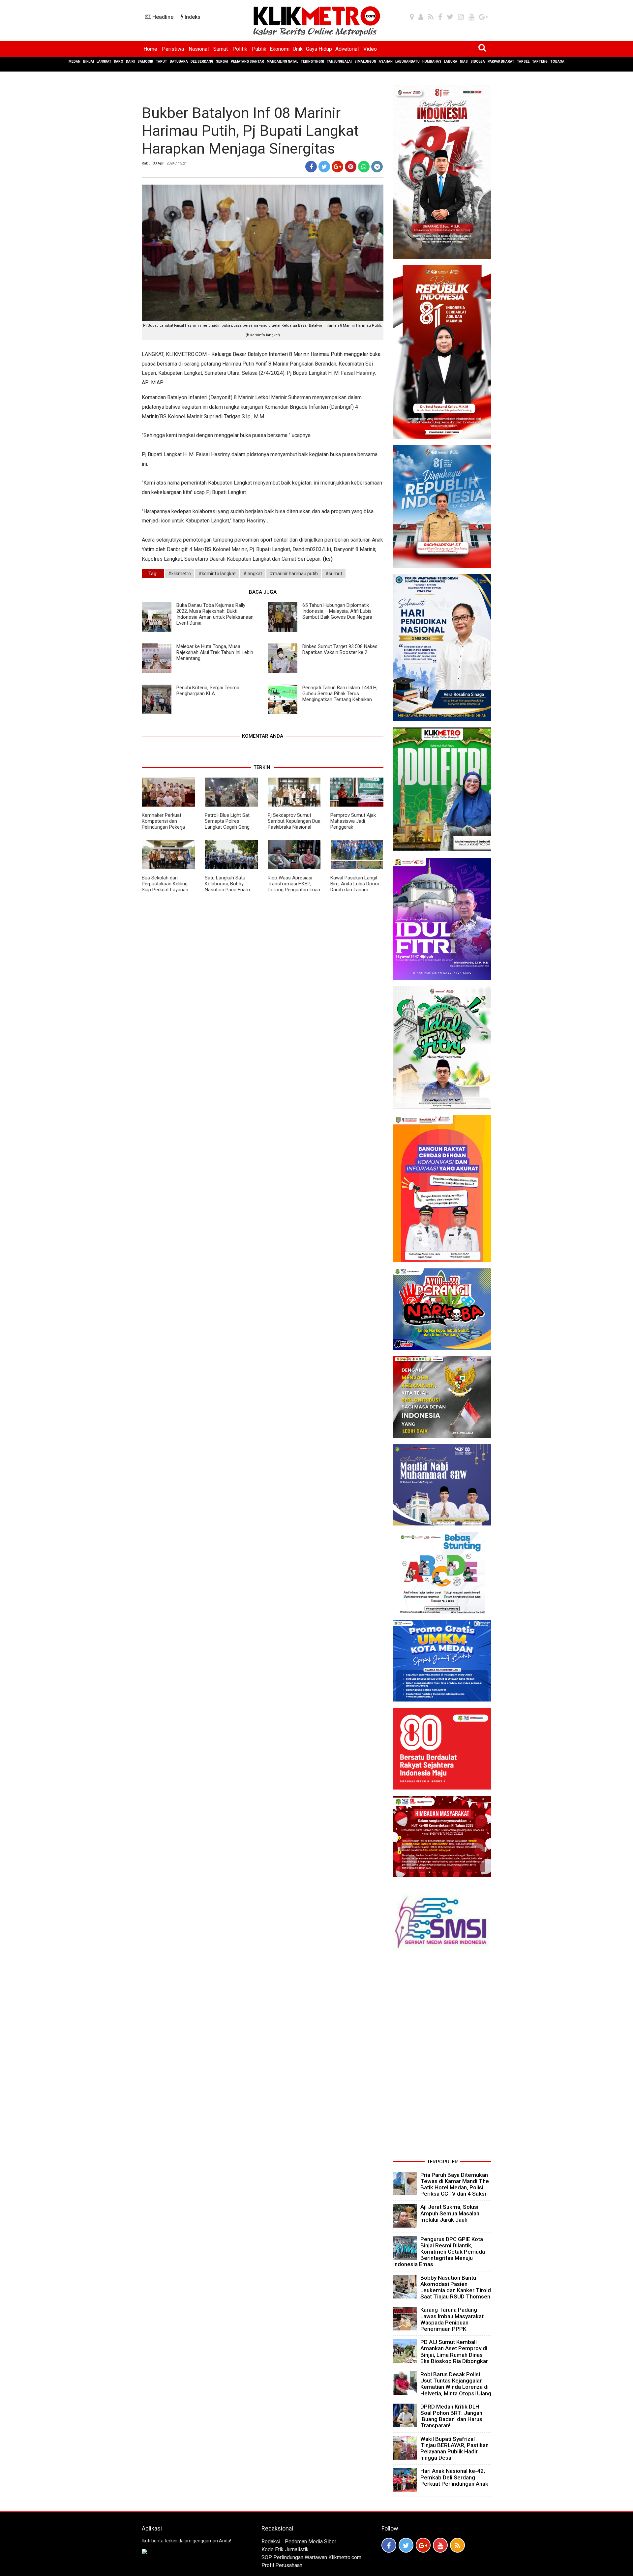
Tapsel (523, 61)
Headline (162, 17)
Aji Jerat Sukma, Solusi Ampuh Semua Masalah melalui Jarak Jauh (450, 2213)
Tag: (153, 574)
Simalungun (365, 61)
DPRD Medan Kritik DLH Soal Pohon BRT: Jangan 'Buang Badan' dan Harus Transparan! (451, 2416)
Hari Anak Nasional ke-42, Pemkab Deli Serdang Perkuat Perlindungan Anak (454, 2477)
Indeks (192, 17)
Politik (240, 49)
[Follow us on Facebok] (389, 2545)
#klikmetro (180, 574)
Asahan (386, 61)
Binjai (89, 61)
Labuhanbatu (407, 61)
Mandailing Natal (282, 61)
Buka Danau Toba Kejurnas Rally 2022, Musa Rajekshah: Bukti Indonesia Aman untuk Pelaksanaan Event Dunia (215, 614)
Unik (298, 49)
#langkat (253, 574)
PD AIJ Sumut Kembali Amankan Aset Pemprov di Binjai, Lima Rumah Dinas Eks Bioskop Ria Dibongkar (454, 2352)
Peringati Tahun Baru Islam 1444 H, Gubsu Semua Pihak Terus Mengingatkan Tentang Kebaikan (340, 694)
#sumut (334, 574)
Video (370, 49)
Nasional (199, 49)
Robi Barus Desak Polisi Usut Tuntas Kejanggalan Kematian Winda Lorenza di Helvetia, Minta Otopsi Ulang (456, 2384)
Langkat (104, 61)
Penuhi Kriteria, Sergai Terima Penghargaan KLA (208, 691)
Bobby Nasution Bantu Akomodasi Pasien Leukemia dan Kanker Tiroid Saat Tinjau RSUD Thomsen (456, 2287)
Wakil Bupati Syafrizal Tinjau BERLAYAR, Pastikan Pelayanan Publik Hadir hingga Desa (454, 2448)
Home (150, 49)
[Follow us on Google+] (423, 2545)
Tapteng (540, 61)
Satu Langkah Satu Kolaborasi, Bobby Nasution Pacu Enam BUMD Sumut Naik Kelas (231, 887)
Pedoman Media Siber (311, 2542)
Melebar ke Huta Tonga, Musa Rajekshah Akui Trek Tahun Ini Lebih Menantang (215, 652)
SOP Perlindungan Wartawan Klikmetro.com (311, 2557)
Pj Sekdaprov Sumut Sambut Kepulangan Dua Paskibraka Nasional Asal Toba (294, 824)
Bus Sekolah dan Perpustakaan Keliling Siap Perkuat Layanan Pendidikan (165, 887)
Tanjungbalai (339, 61)
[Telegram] (377, 167)
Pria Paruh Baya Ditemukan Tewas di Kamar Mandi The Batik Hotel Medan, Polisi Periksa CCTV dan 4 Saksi (455, 2184)
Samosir (145, 61)
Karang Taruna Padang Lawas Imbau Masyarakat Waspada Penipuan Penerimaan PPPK (452, 2319)
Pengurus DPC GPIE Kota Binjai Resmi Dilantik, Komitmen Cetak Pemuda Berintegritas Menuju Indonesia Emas (439, 2252)
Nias (464, 61)
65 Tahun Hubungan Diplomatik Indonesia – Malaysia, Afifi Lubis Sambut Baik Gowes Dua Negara (337, 611)
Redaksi (271, 2542)
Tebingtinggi (312, 61)
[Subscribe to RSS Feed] (457, 2545)
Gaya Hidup (319, 49)
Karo (119, 61)
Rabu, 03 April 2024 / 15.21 (164, 163)
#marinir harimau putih (294, 574)
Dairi (130, 61)
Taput (162, 61)
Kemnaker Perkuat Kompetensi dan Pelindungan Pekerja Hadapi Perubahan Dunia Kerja (168, 827)
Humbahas (432, 61)
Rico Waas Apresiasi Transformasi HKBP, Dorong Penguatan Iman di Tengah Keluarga (294, 887)
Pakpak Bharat (501, 61)
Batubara (179, 61)
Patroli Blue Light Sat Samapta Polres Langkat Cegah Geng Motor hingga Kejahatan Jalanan (230, 827)
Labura (451, 61)
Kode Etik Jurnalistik (285, 2549)
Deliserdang (202, 61)
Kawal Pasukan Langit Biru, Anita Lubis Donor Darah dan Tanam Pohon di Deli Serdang (355, 887)
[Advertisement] (442, 2058)
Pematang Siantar (247, 61)
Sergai (222, 61)
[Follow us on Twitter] (406, 2545)
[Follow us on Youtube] (440, 2545)
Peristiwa (173, 49)
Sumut (221, 49)
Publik (259, 49)
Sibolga (478, 61)
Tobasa (557, 61)
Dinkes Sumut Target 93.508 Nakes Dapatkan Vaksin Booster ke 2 (340, 649)
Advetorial (347, 49)
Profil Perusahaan (282, 2565)
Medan (75, 61)
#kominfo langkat (217, 574)
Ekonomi (280, 49)
